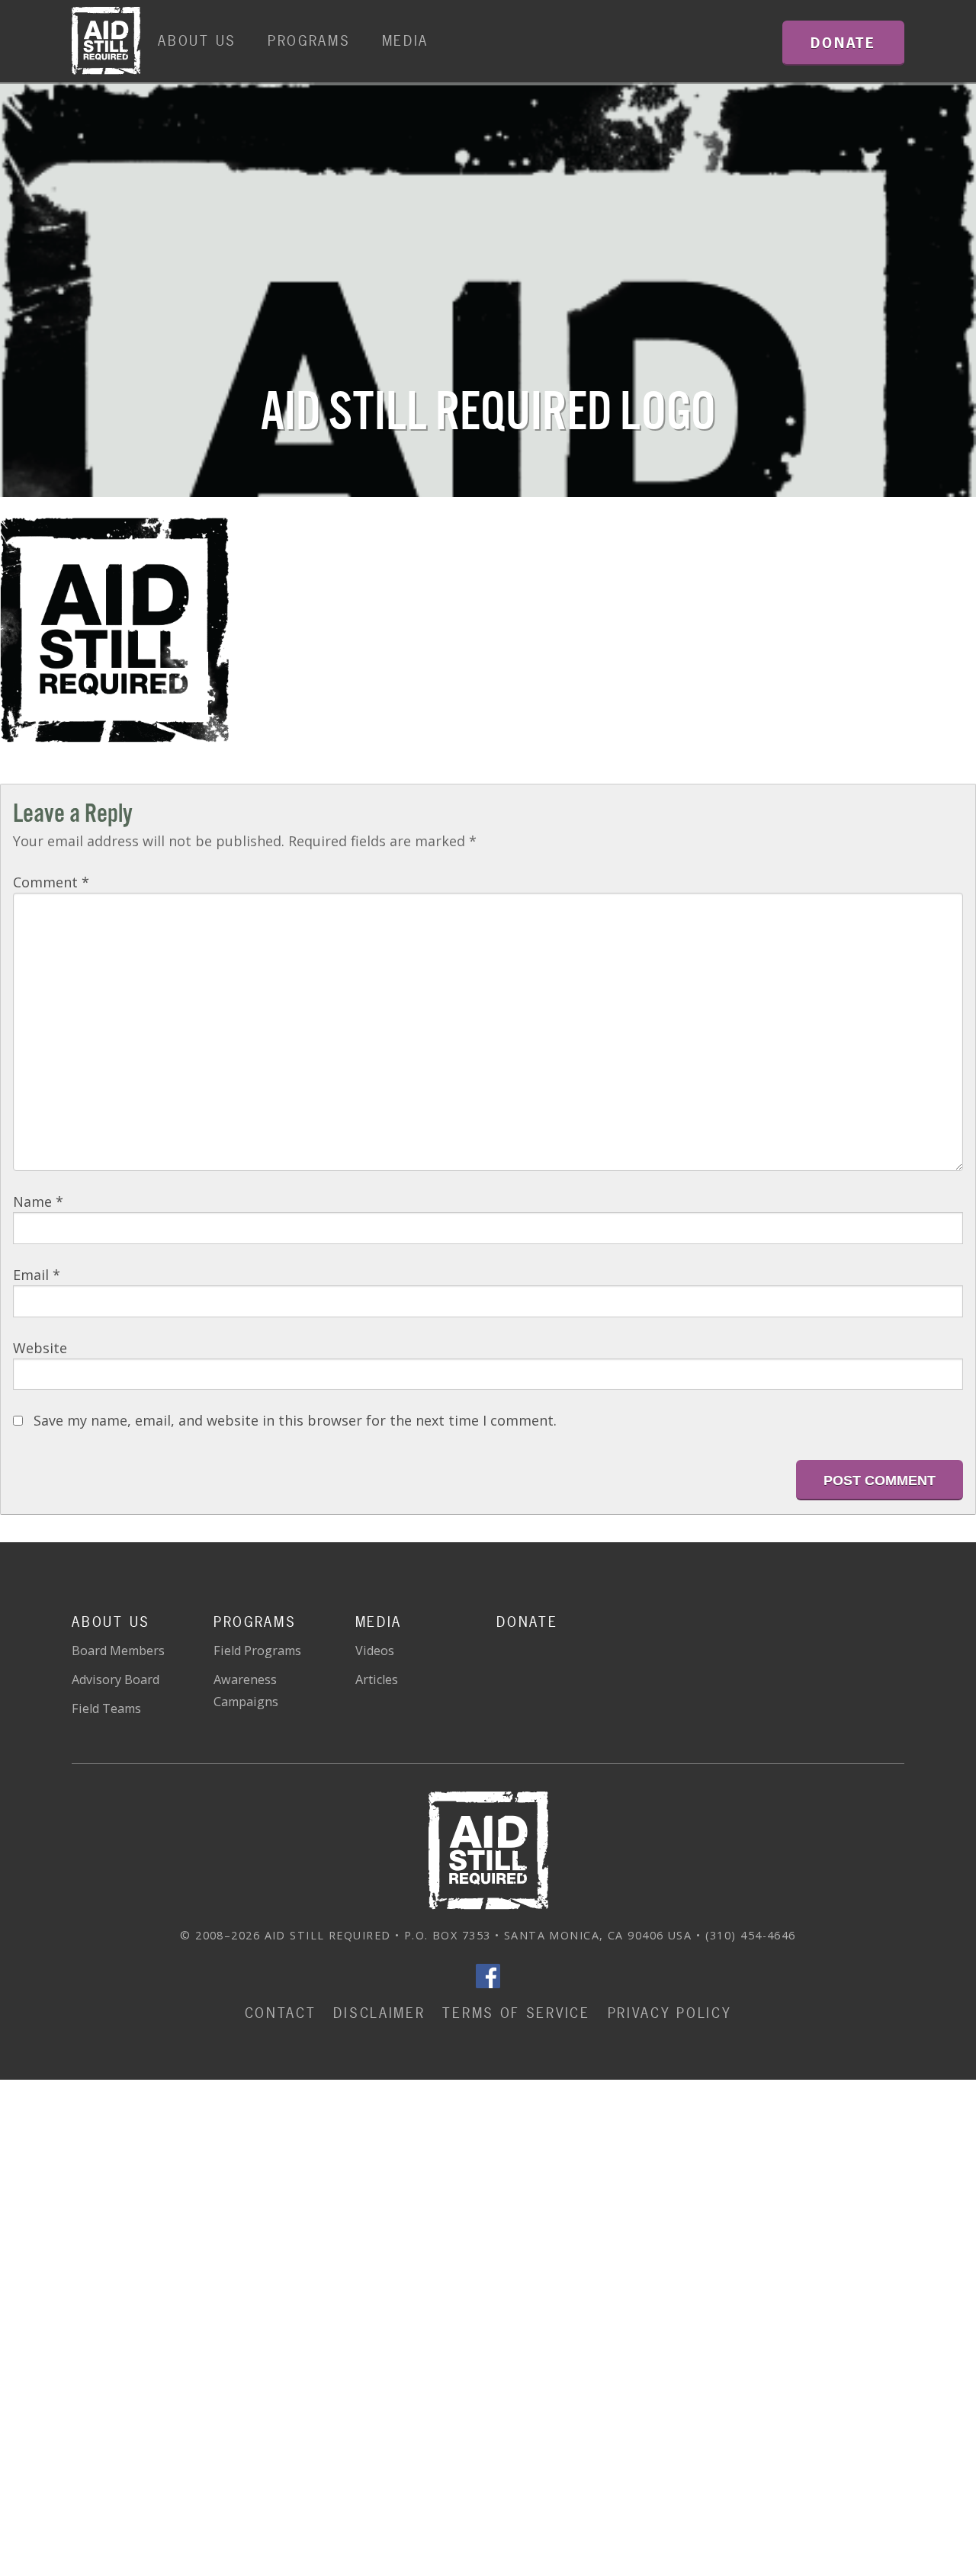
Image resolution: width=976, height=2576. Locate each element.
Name (38, 1201)
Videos (375, 1651)
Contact (281, 2013)
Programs (309, 41)
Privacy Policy (670, 2013)
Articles (377, 1679)
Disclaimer (379, 2013)
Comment (51, 882)
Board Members (118, 1651)
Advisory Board (116, 1679)
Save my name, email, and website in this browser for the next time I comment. (295, 1420)
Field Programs (257, 1651)
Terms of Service (516, 2013)
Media (406, 41)
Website (40, 1348)
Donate (527, 1622)
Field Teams (106, 1708)
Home (106, 41)
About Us (197, 41)
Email (37, 1275)
